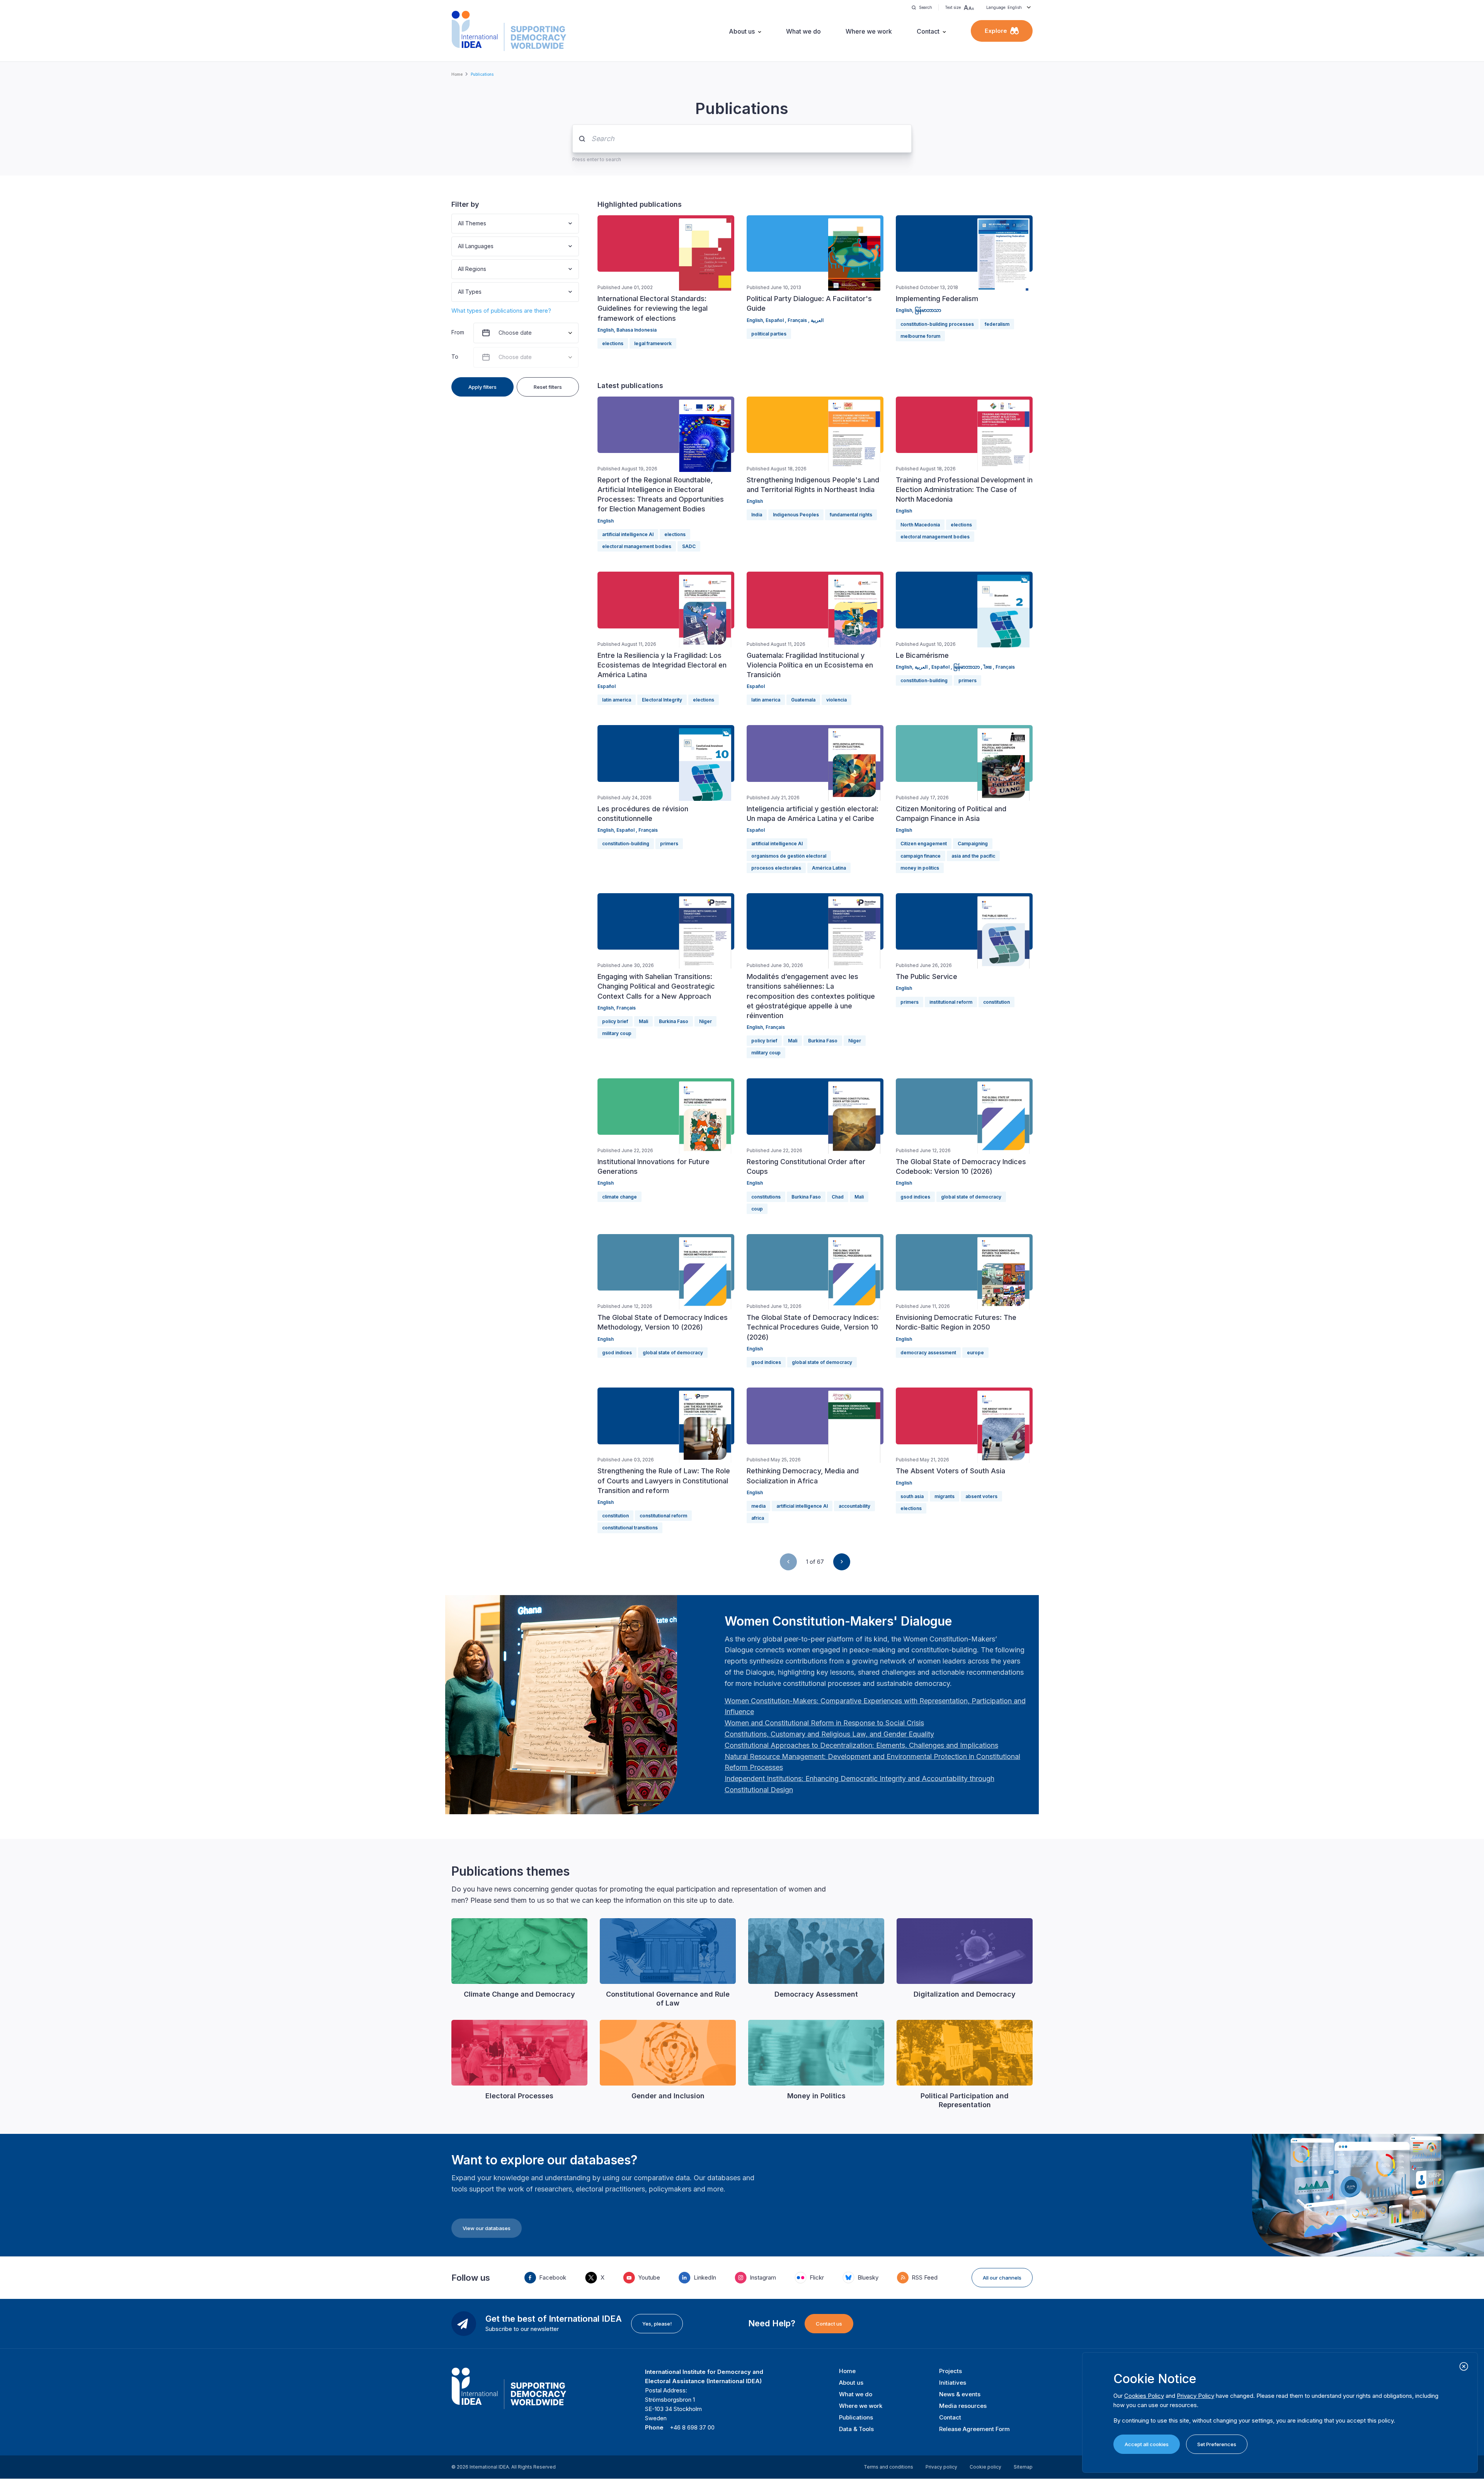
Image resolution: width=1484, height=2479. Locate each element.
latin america (617, 700)
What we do (803, 31)
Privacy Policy (1196, 2396)
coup (757, 1209)
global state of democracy (971, 1197)
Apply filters (482, 387)
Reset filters (548, 387)
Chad (838, 1197)
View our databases (487, 2228)
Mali (643, 1021)
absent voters (981, 1496)
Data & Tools (856, 2429)
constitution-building (924, 680)
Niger (705, 1021)
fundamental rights (851, 515)
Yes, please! (657, 2324)
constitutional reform (663, 1516)
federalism (997, 324)
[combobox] (459, 224)
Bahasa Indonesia (636, 330)
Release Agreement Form (974, 2429)
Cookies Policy (1144, 2396)
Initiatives (953, 2383)
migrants (945, 1496)
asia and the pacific (973, 856)
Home (457, 74)
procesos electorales (776, 868)
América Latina (829, 868)
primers (967, 680)
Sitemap (1023, 2467)
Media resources (963, 2406)
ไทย (988, 667)
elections (613, 343)
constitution (996, 1002)
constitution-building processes (937, 324)
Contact (928, 31)
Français (798, 320)
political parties (769, 334)
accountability (854, 1506)
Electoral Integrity (662, 700)
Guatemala (803, 700)
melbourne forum (920, 336)
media (758, 1506)
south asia (912, 1496)
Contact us (829, 2324)
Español (775, 320)
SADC (689, 546)
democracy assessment (928, 1353)
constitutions (766, 1197)
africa (758, 1518)
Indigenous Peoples (796, 515)
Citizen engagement (924, 844)
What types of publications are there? (501, 311)
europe (975, 1353)
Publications (856, 2417)
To (455, 357)
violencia (836, 700)
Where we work (869, 31)
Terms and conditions (888, 2467)
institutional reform (951, 1002)
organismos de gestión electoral (789, 856)
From (458, 332)
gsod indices (915, 1197)
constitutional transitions (630, 1528)
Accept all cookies (1147, 2444)
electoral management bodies (637, 546)
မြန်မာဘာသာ (928, 310)
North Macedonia (920, 525)
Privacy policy (941, 2467)
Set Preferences (1217, 2444)
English (606, 330)
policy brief (615, 1021)
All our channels (1002, 2278)
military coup (617, 1033)
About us (742, 31)
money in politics (920, 868)
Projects (950, 2371)
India (757, 515)
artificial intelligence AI (628, 534)
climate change (619, 1197)
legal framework (653, 343)
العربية (817, 320)
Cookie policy (985, 2467)
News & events (960, 2394)
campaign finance (921, 856)
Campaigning (973, 844)
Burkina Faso (674, 1021)
